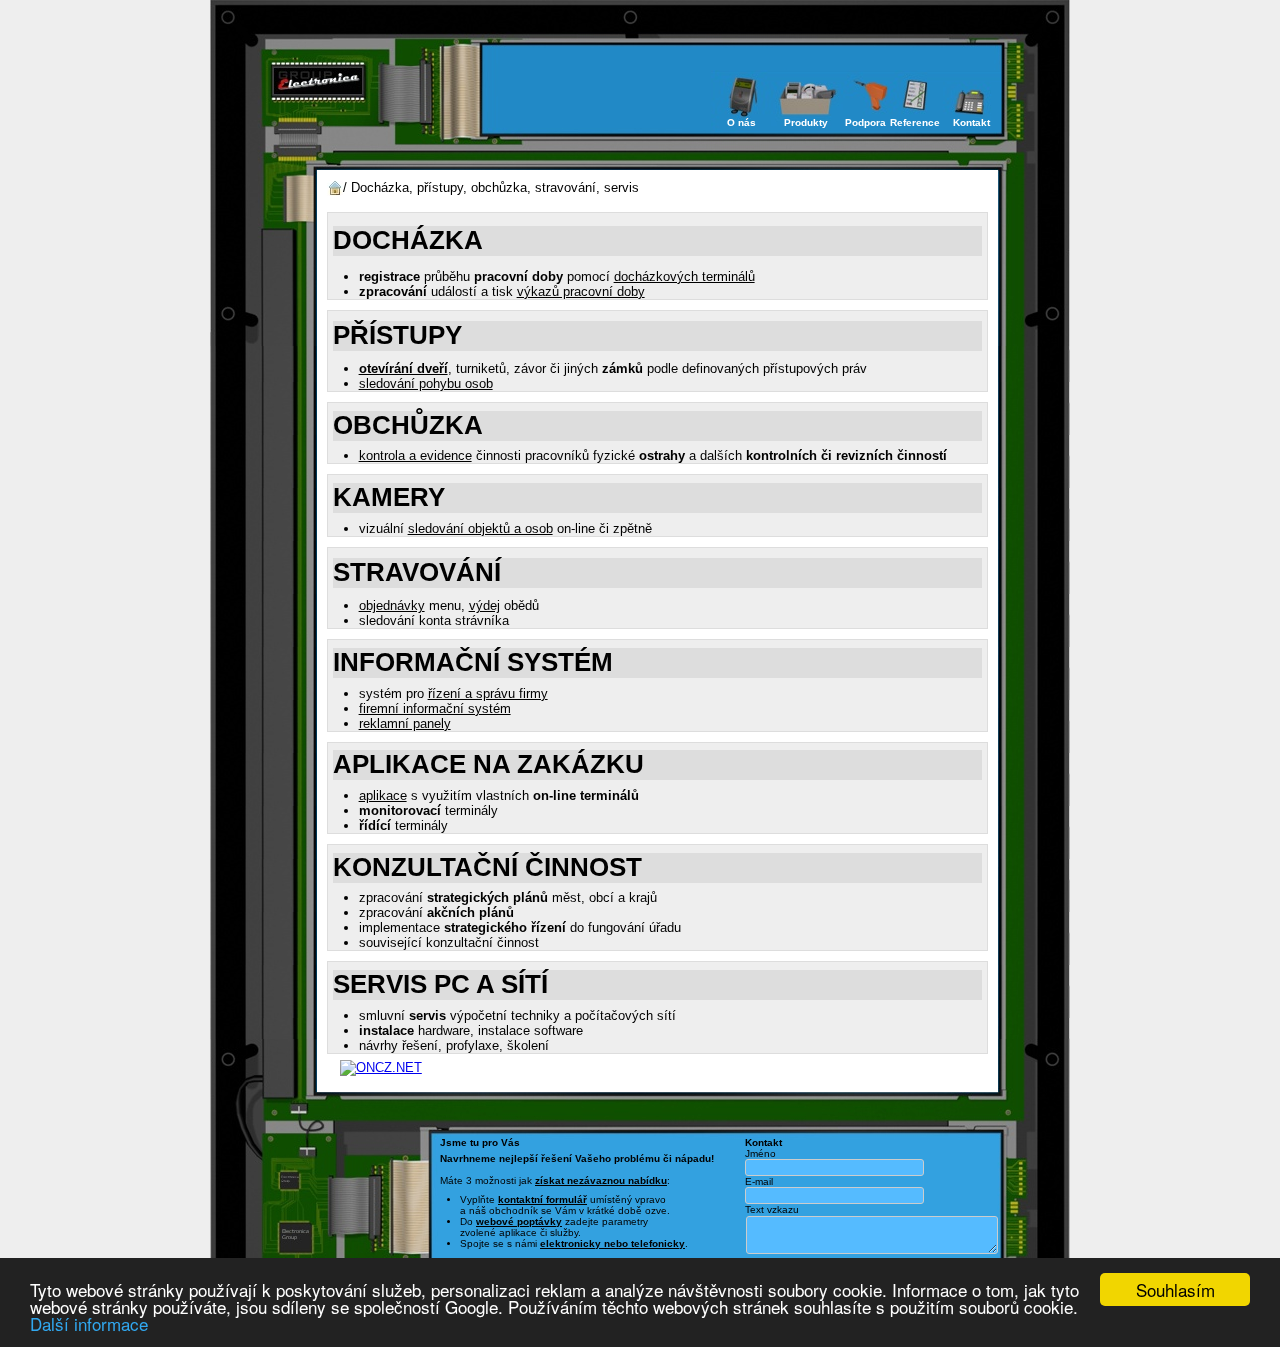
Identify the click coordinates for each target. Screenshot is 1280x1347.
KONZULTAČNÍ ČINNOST (487, 867)
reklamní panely (405, 723)
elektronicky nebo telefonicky (612, 1243)
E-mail (759, 1181)
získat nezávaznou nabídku (601, 1180)
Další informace (89, 1323)
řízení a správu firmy (488, 693)
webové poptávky (519, 1221)
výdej (484, 605)
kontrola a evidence (415, 455)
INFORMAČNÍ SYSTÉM (473, 662)
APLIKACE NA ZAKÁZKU (488, 764)
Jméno (760, 1153)
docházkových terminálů (684, 276)
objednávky (392, 605)
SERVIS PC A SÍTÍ (440, 984)
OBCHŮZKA (408, 425)
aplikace (383, 795)
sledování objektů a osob (480, 528)
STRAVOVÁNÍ (417, 572)
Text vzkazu (772, 1209)
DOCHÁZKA (408, 240)
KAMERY (389, 497)
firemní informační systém (435, 708)
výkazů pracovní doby (581, 291)
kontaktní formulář (542, 1199)
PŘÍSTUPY (397, 335)
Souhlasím (1175, 1289)
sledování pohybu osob (426, 383)
